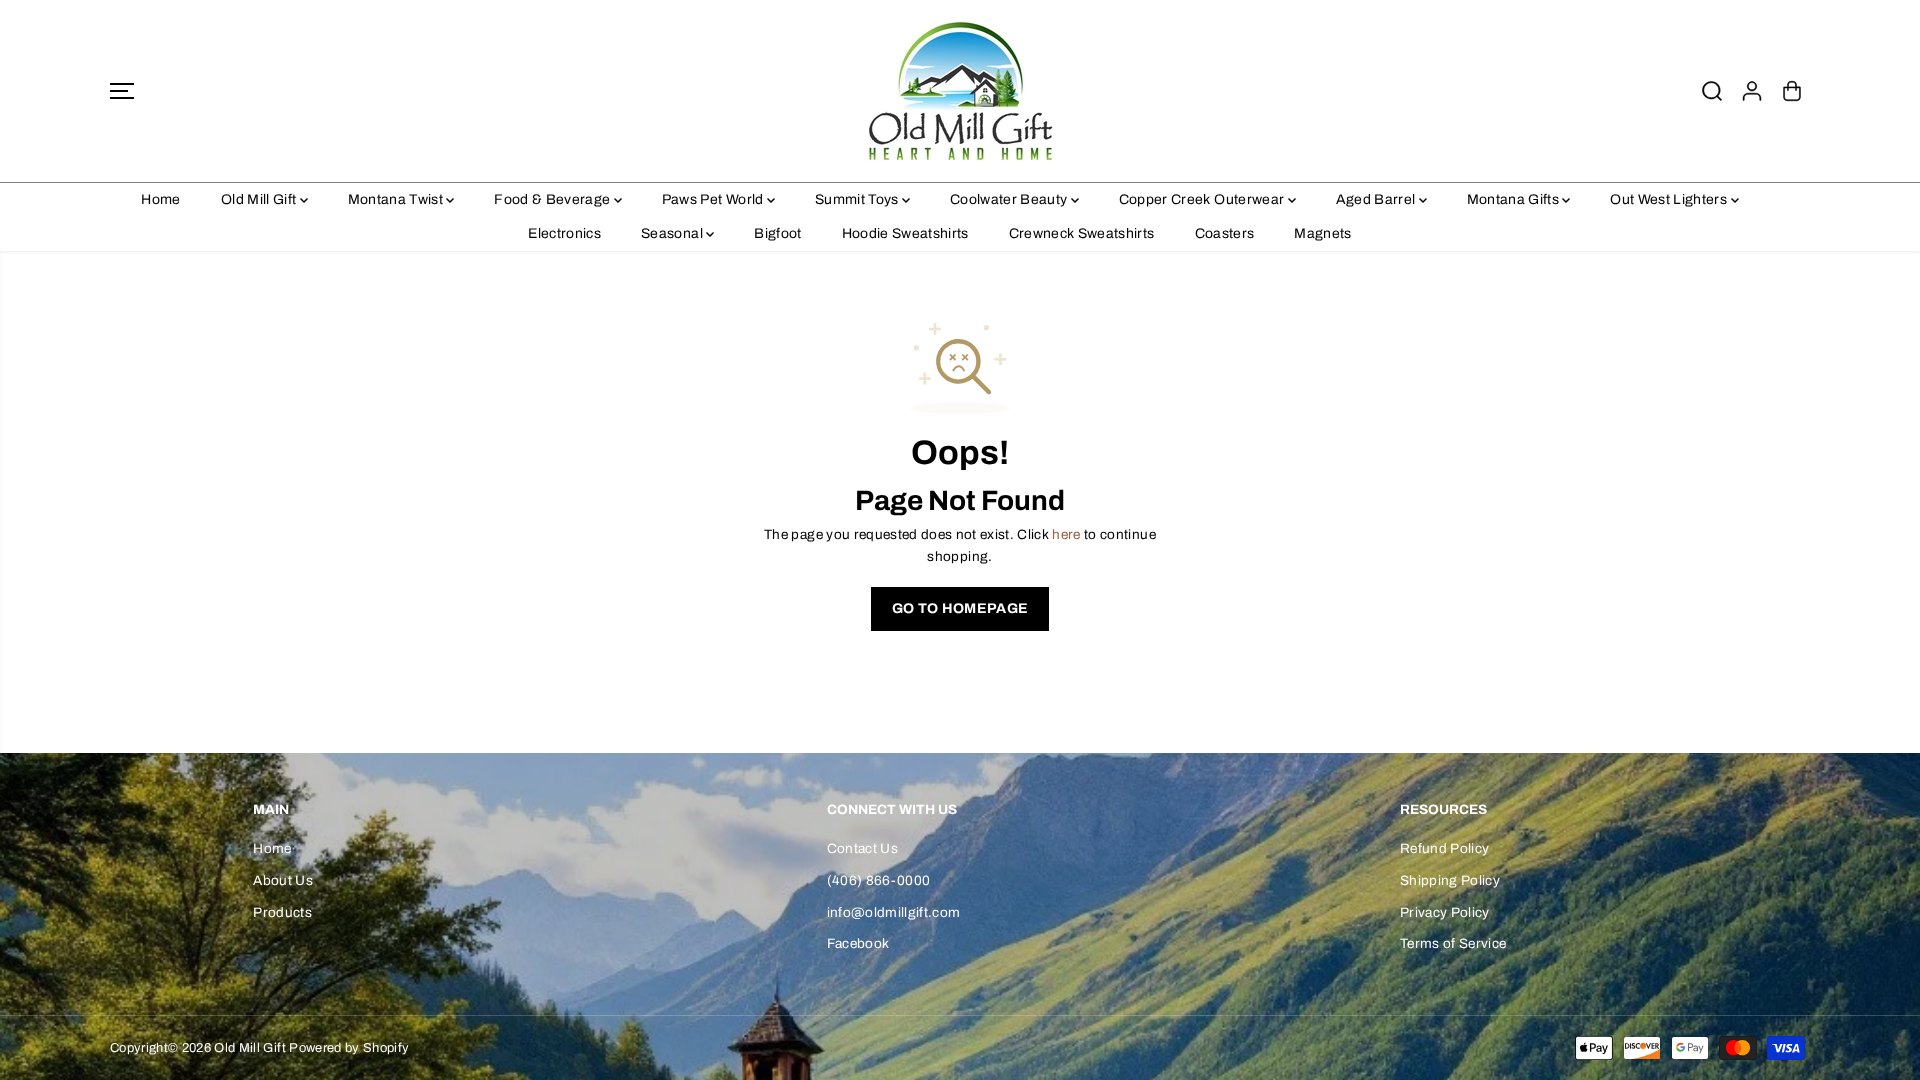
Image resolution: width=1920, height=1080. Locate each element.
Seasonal (673, 233)
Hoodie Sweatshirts (905, 233)
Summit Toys (858, 199)
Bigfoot (777, 233)
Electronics (564, 233)
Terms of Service (1453, 943)
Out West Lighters (1670, 199)
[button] (122, 91)
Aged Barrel (1377, 199)
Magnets (1322, 233)
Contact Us (862, 848)
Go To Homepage (960, 608)
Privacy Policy (1445, 912)
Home (160, 199)
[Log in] (1752, 91)
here (1066, 534)
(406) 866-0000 (879, 880)
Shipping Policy (1450, 880)
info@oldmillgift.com (894, 912)
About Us (283, 880)
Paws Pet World (714, 199)
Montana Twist (397, 199)
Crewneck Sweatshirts (1082, 233)
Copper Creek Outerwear (1203, 199)
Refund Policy (1444, 848)
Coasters (1225, 233)
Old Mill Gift (260, 199)
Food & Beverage (553, 199)
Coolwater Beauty (1010, 199)
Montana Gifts (1515, 199)
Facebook (858, 943)
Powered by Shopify (349, 1048)
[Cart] (1792, 91)
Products (282, 912)
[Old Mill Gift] (960, 91)
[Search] (1712, 91)
